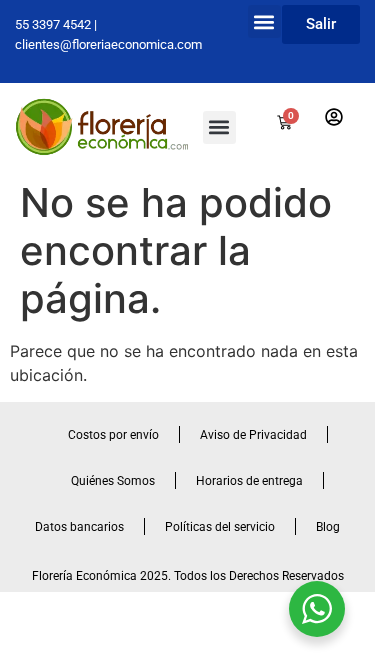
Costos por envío (113, 435)
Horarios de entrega (249, 481)
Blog (328, 527)
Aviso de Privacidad (253, 435)
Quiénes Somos (113, 481)
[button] (264, 21)
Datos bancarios (79, 527)
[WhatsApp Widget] (317, 609)
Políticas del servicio (220, 527)
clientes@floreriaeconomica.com (108, 44)
